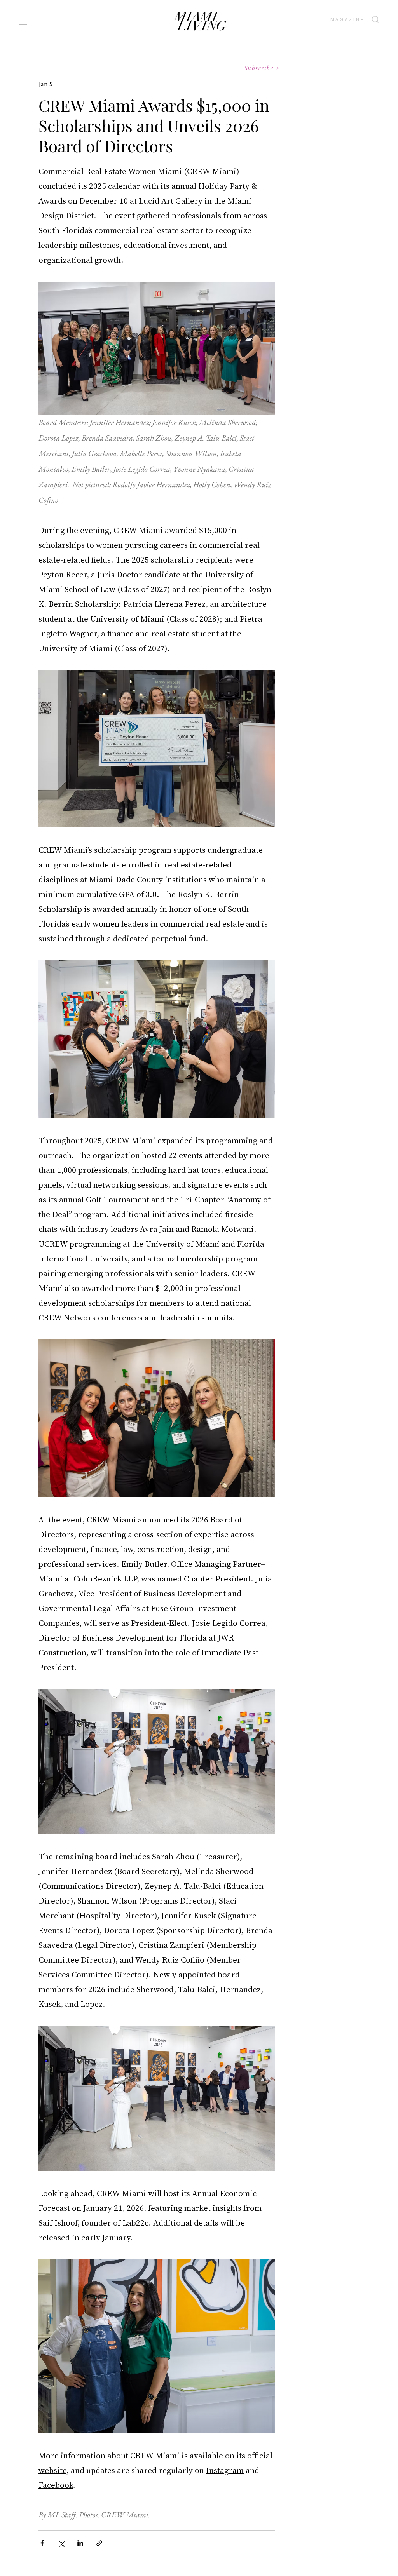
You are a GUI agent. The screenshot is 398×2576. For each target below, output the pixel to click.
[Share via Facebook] (42, 2543)
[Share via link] (99, 2543)
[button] (23, 20)
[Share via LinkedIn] (80, 2543)
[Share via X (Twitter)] (61, 2543)
